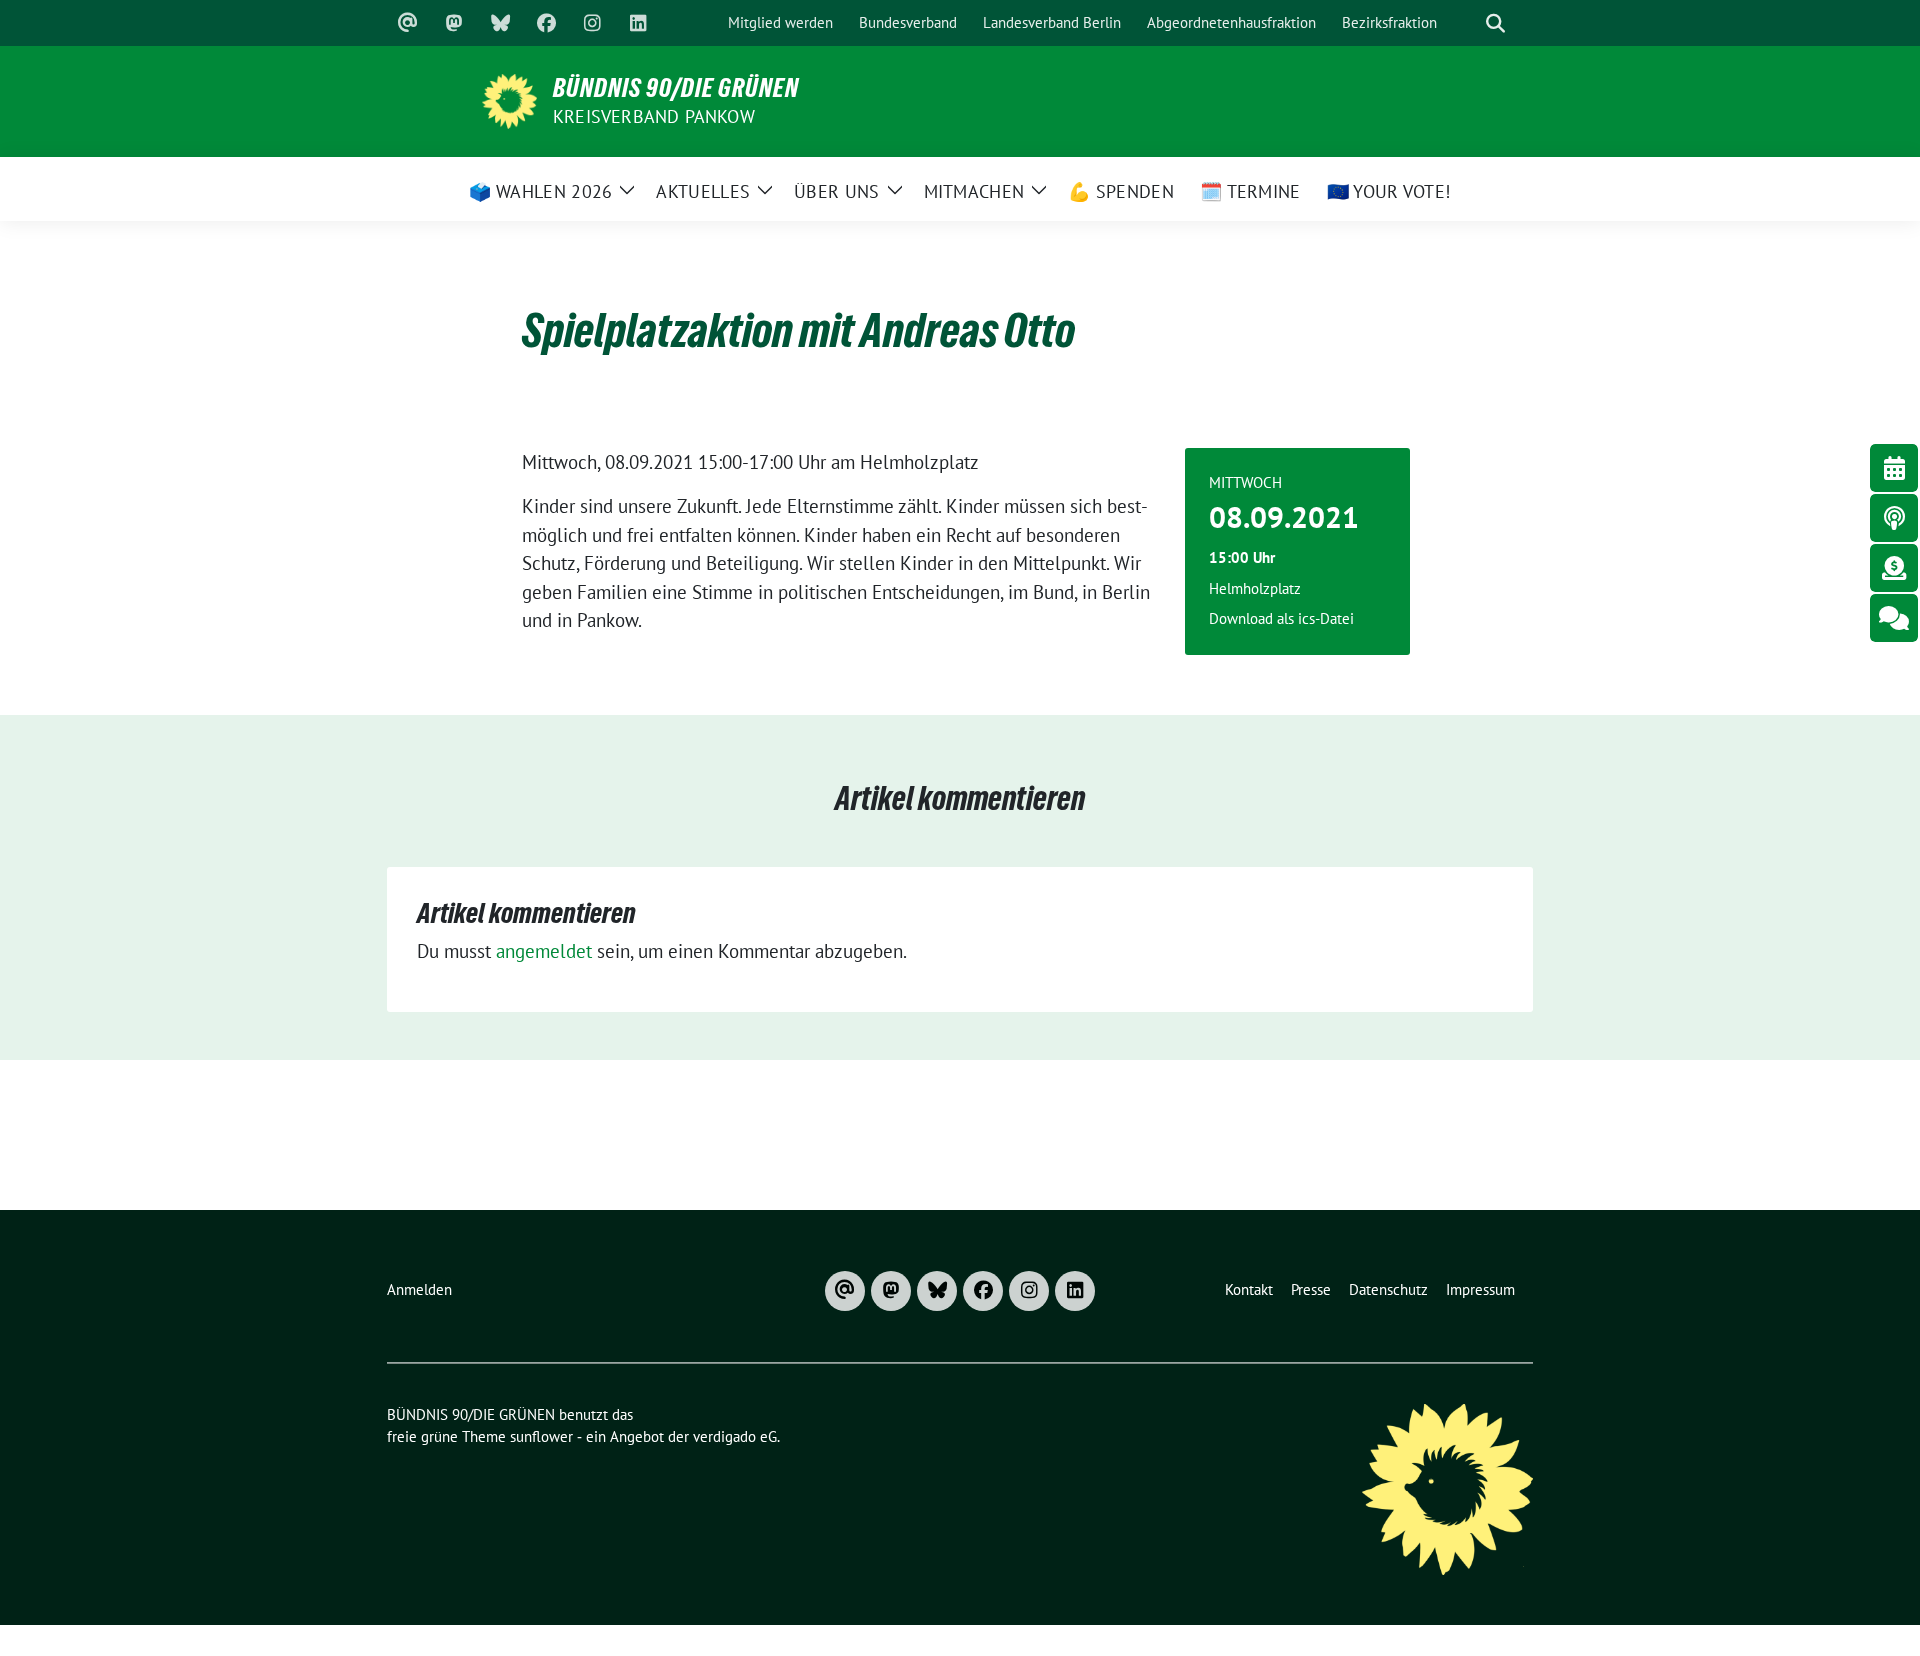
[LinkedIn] (638, 23)
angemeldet (544, 951)
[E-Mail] (408, 23)
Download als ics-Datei (1281, 618)
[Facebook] (546, 23)
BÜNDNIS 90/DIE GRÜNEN (676, 88)
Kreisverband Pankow (654, 116)
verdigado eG (735, 1436)
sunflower (541, 1436)
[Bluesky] (500, 23)
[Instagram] (592, 23)
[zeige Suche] (1495, 23)
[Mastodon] (454, 23)
